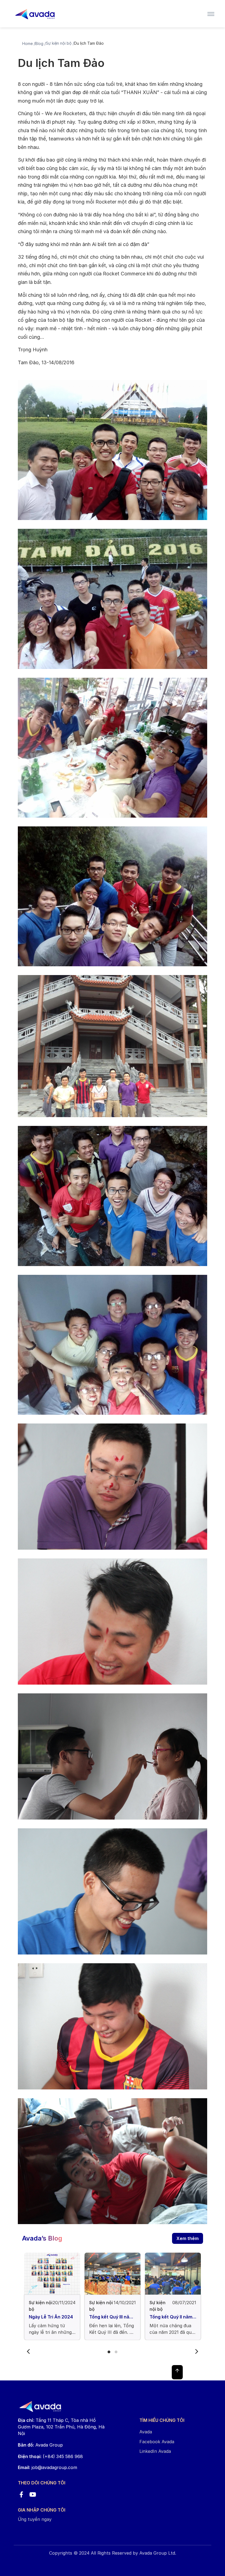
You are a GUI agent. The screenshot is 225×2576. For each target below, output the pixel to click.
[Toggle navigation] (211, 14)
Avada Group (40, 2445)
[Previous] (29, 2352)
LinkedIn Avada (155, 2451)
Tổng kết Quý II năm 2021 (171, 2317)
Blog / (40, 43)
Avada (146, 2432)
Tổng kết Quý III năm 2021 (111, 2317)
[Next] (196, 2352)
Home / (29, 43)
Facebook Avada (157, 2442)
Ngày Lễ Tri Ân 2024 (51, 2317)
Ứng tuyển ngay (35, 2519)
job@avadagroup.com (54, 2467)
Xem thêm (188, 2238)
